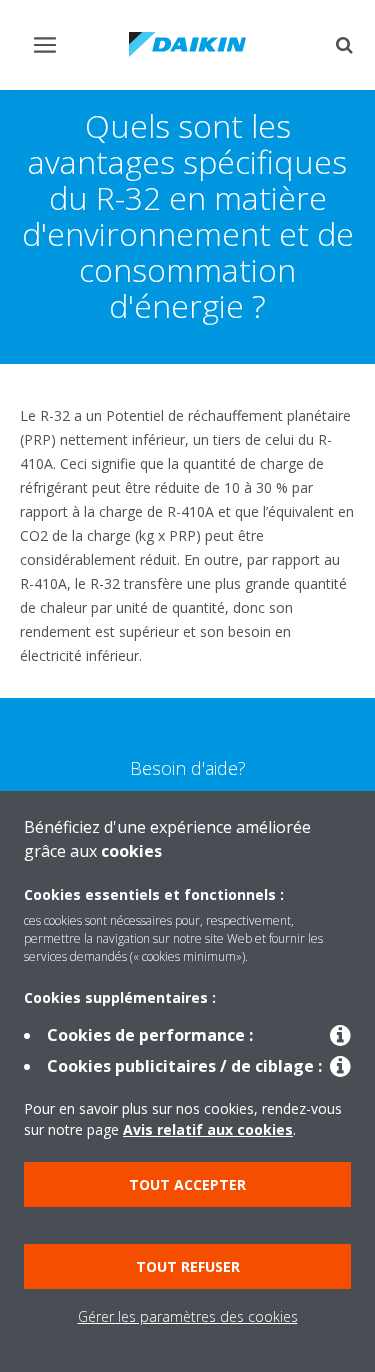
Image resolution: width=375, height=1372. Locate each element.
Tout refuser (188, 1266)
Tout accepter (187, 1184)
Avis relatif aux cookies (208, 1129)
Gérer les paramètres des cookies (188, 1316)
